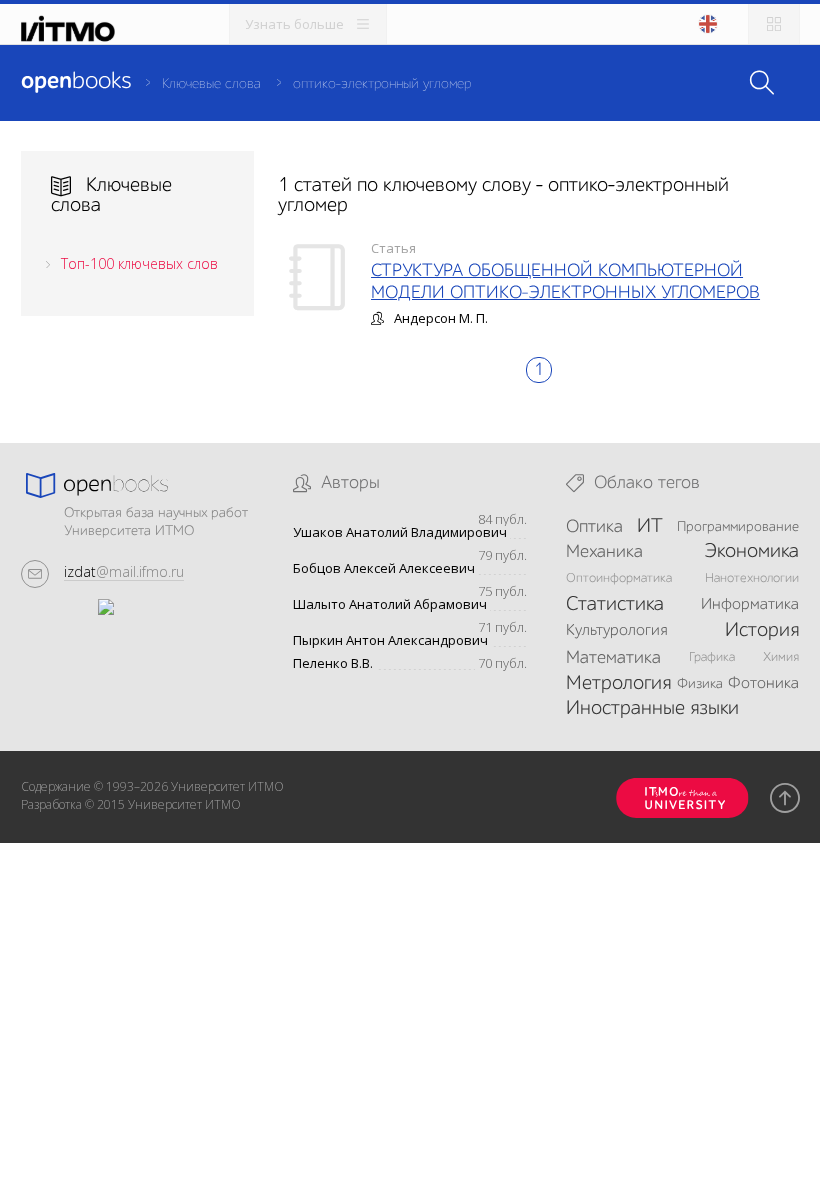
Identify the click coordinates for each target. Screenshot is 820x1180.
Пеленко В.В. (333, 663)
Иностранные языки (652, 709)
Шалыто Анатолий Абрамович (390, 604)
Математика (613, 658)
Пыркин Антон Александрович (390, 640)
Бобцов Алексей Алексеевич (384, 568)
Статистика (615, 605)
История (762, 631)
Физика (700, 684)
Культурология (616, 631)
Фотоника (763, 684)
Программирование (738, 527)
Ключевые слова (211, 84)
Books (76, 82)
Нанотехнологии (752, 578)
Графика (712, 657)
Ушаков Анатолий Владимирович (400, 532)
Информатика (750, 605)
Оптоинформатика (619, 578)
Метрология (618, 684)
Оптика (594, 527)
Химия (781, 657)
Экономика (751, 552)
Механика (604, 552)
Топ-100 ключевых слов (139, 263)
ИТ (650, 527)
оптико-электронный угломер (382, 84)
